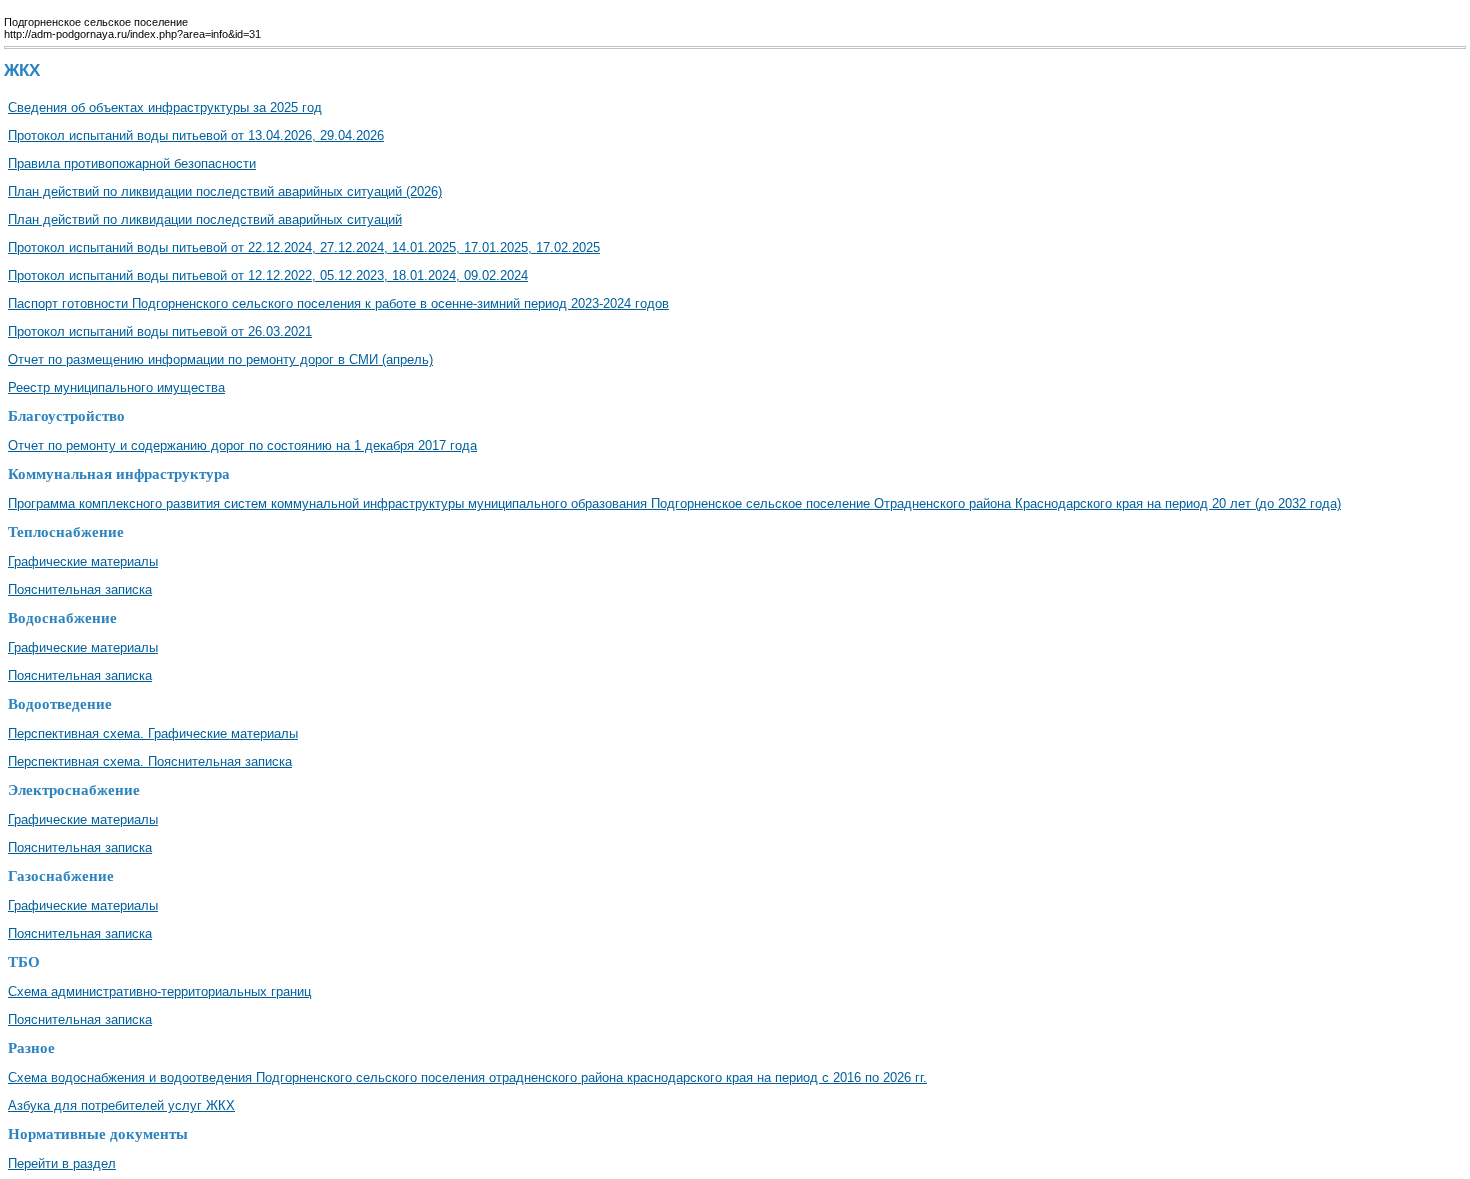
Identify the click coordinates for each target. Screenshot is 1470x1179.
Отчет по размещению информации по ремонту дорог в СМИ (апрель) (220, 359)
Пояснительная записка (80, 589)
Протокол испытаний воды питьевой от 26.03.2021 (160, 331)
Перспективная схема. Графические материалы (153, 733)
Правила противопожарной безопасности (132, 163)
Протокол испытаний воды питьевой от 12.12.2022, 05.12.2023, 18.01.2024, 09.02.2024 (268, 275)
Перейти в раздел (62, 1163)
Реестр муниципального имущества (116, 387)
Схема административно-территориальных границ (159, 991)
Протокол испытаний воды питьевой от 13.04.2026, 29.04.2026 (196, 135)
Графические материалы (83, 561)
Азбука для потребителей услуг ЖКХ (121, 1105)
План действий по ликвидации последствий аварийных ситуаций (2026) (225, 191)
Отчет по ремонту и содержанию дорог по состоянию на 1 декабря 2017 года (242, 445)
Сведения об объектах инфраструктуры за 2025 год (165, 107)
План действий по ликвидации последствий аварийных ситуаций (205, 219)
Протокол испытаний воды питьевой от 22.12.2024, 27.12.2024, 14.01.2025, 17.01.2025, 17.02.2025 (304, 247)
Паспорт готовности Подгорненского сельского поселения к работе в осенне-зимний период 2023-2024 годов (338, 303)
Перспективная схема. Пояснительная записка (150, 761)
